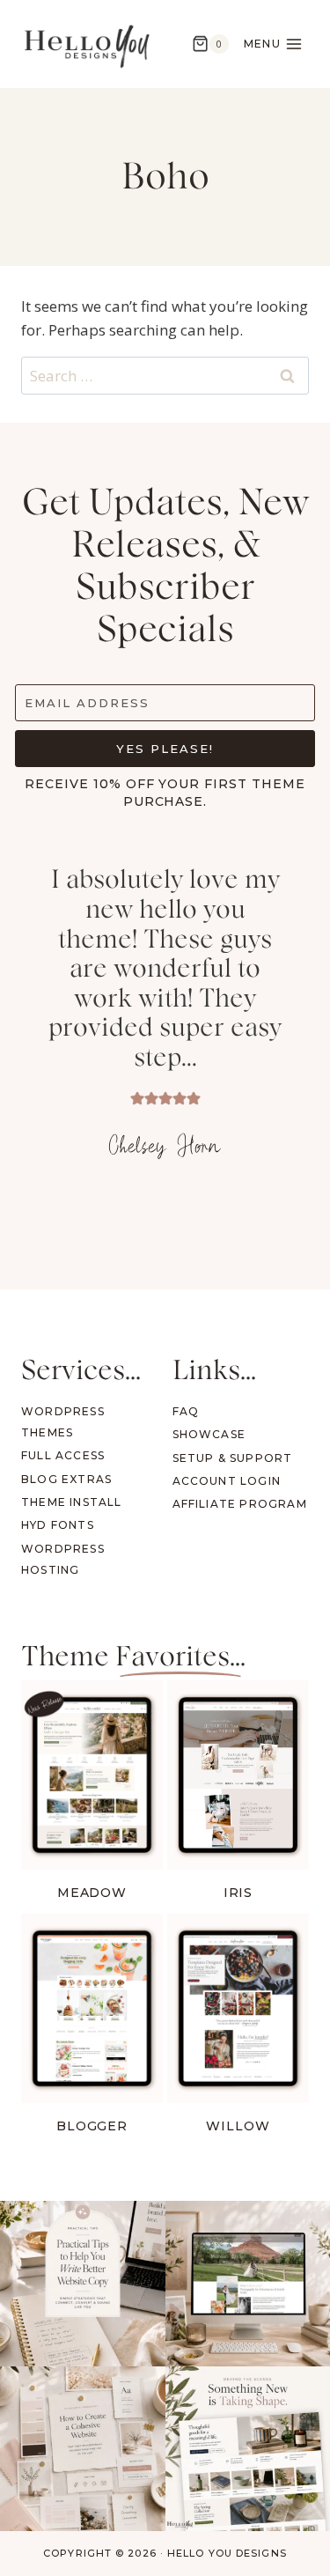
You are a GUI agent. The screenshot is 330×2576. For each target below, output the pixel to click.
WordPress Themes (63, 1422)
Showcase (209, 1434)
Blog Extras (66, 1479)
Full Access (63, 1455)
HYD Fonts (58, 1525)
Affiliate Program (240, 1504)
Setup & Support (233, 1458)
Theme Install (72, 1502)
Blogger (92, 2126)
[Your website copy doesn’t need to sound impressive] (83, 2284)
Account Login (227, 1481)
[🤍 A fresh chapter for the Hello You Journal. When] (83, 2449)
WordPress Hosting (63, 1559)
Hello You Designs (227, 2553)
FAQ (186, 1411)
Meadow (92, 1893)
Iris (238, 1893)
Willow (238, 2126)
